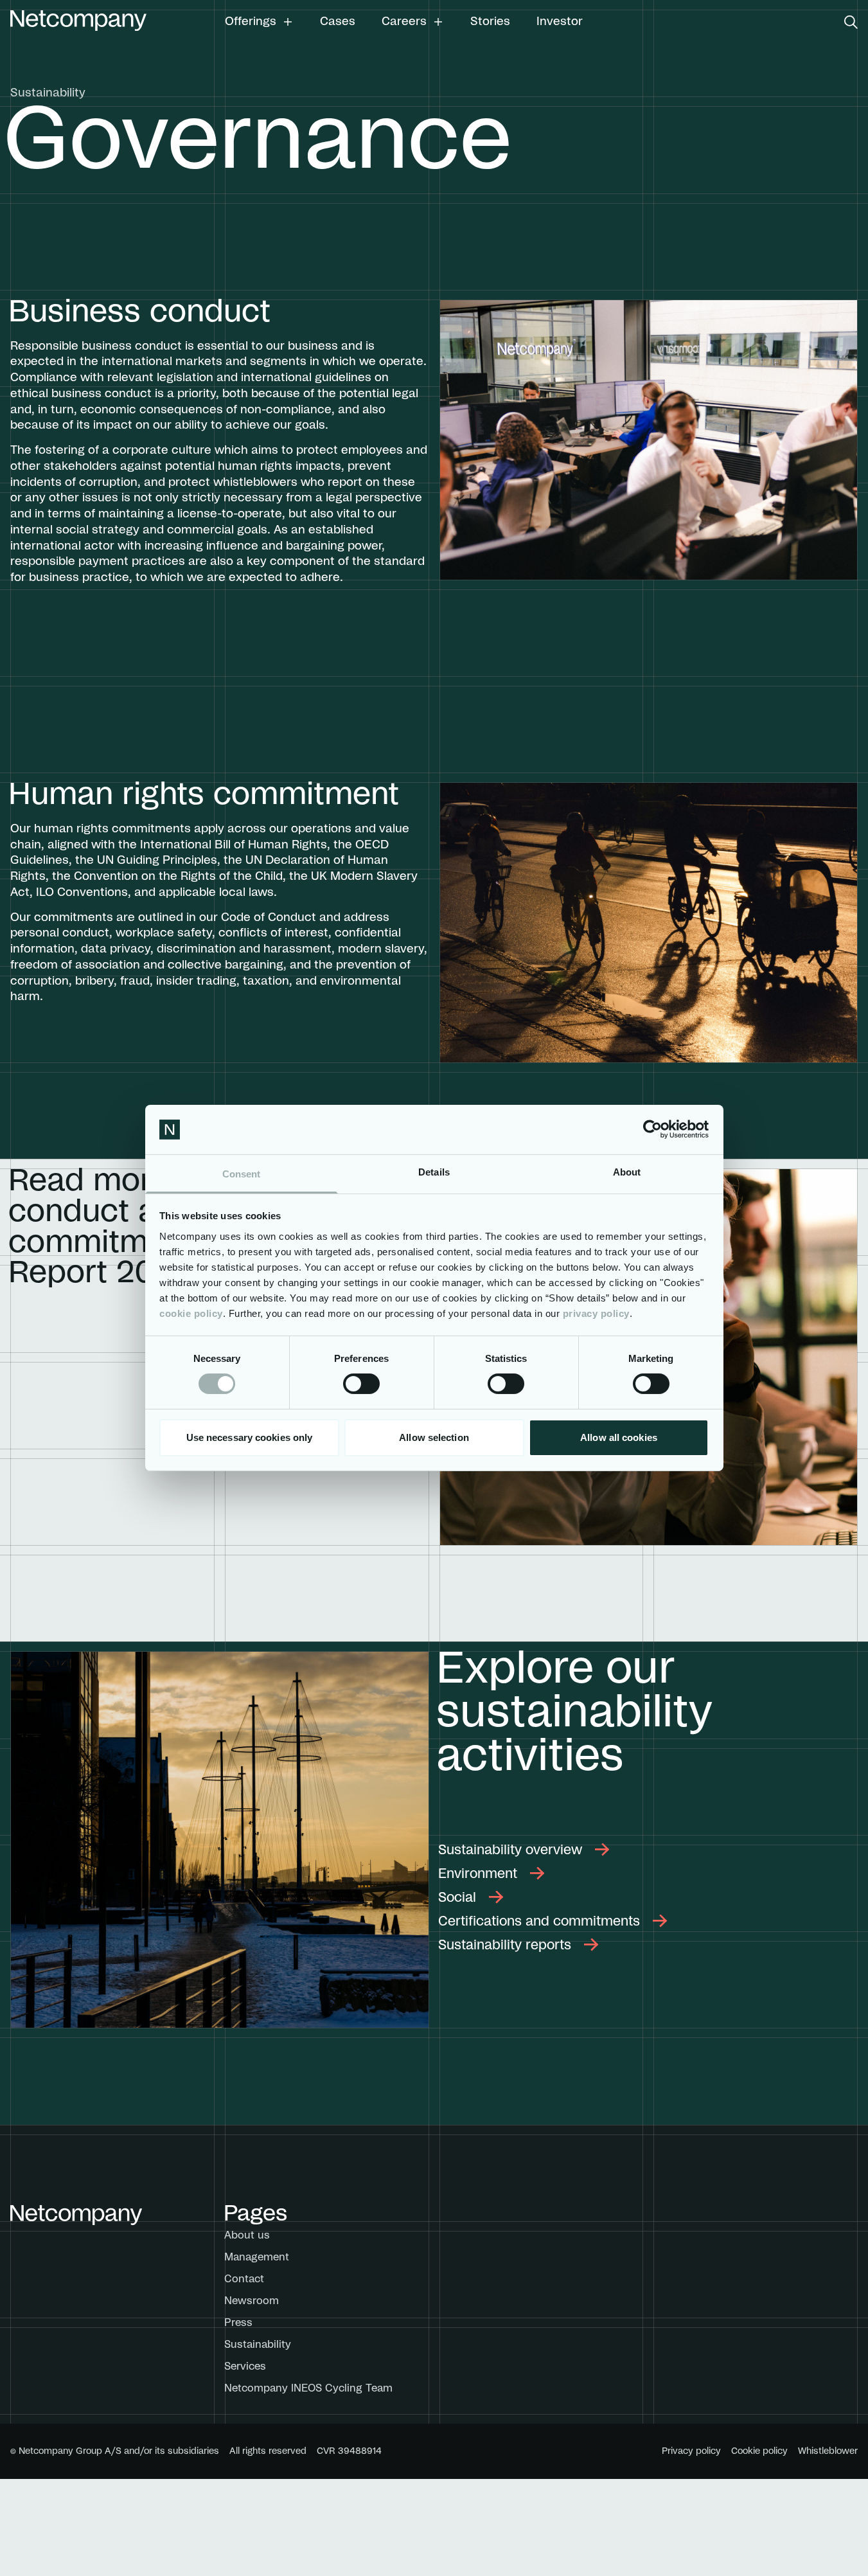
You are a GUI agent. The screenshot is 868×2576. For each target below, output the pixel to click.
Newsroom (252, 2301)
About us (247, 2235)
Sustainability (258, 2345)
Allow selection (434, 1437)
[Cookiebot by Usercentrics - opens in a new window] (652, 1129)
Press (238, 2323)
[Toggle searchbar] (851, 22)
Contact (244, 2279)
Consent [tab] (242, 1174)
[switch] (361, 1384)
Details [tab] (434, 1172)
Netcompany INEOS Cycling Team (308, 2388)
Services (245, 2366)
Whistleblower (828, 2451)
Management (257, 2257)
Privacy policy (691, 2451)
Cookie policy (759, 2451)
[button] (259, 22)
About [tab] (627, 1172)
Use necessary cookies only (250, 1437)
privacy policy (596, 1313)
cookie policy (191, 1313)
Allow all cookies (619, 1437)
